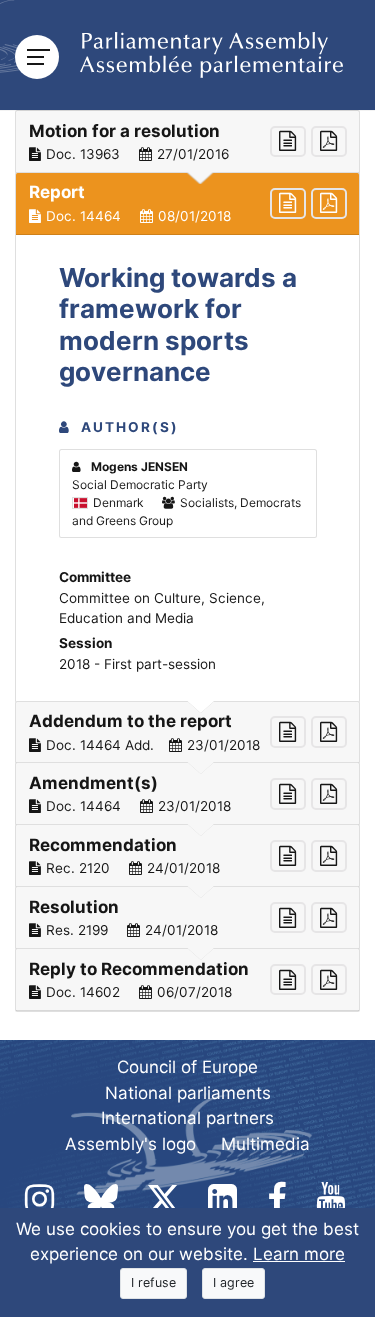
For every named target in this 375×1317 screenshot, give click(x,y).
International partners (187, 1118)
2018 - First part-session (137, 664)
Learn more (299, 1254)
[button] (187, 142)
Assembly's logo (130, 1144)
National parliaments (188, 1093)
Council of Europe (187, 1067)
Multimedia (265, 1144)
